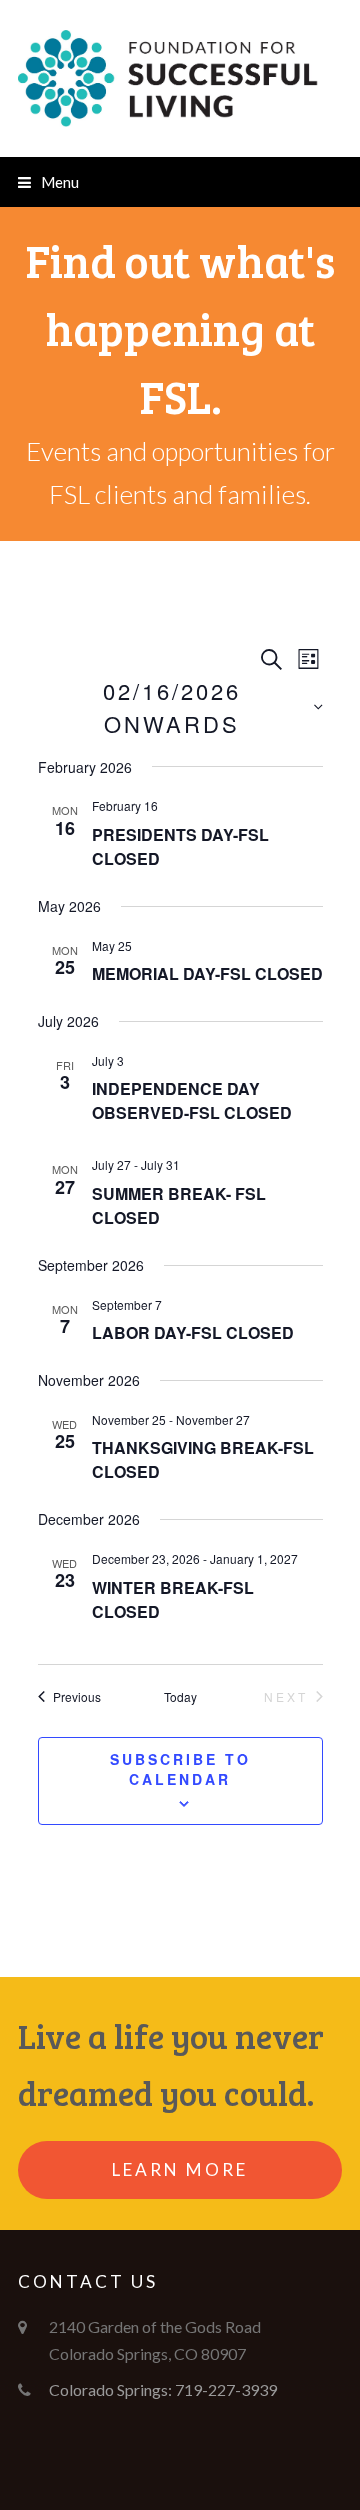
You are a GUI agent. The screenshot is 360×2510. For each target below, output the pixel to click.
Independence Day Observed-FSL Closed (192, 1100)
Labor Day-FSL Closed (193, 1332)
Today (180, 1697)
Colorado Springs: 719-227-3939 (163, 2389)
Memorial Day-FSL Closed (207, 973)
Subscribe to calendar (180, 1769)
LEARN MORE (180, 2169)
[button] (48, 182)
